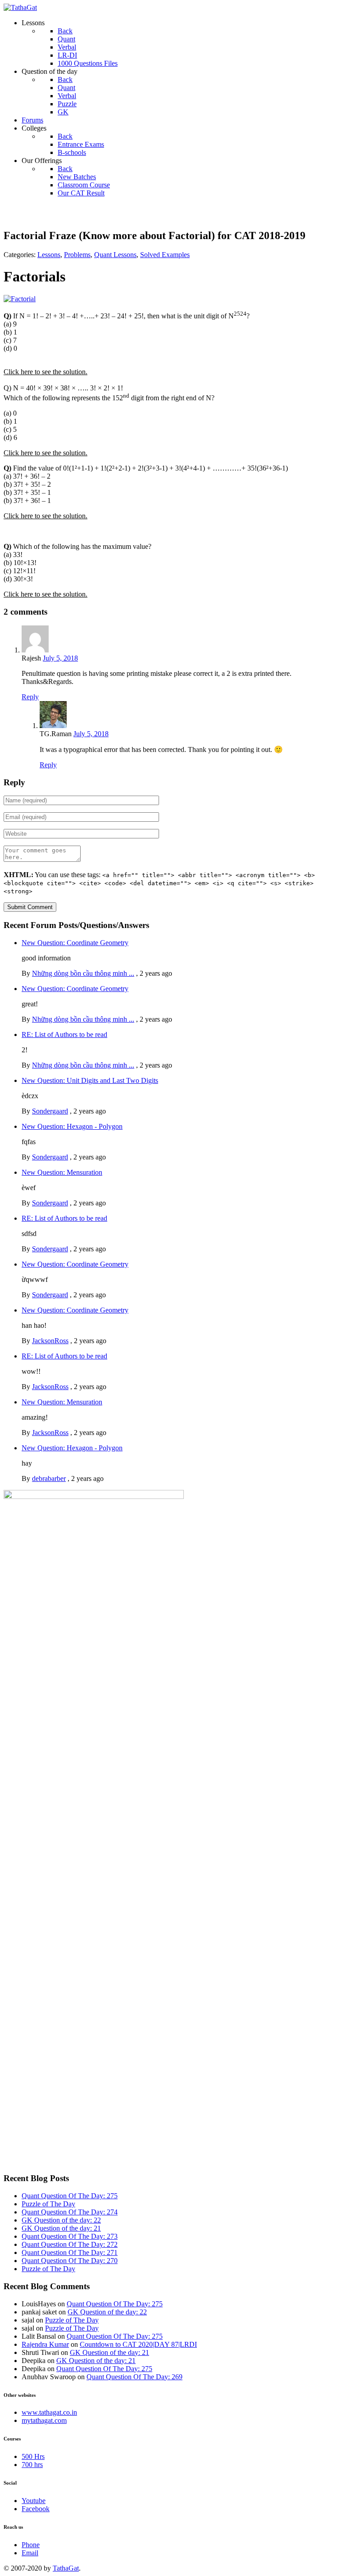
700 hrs (32, 2465)
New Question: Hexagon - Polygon (72, 1126)
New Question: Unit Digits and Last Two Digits (90, 1080)
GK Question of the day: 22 (61, 2220)
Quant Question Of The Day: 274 (70, 2212)
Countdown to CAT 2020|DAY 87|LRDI (138, 2344)
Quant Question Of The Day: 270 (70, 2261)
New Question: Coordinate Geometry (75, 943)
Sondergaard (50, 1111)
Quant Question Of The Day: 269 (134, 2377)
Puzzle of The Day (48, 2204)
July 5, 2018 (60, 658)
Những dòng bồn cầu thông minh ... (83, 973)
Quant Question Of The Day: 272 (70, 2244)
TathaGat (66, 2568)
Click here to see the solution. (46, 372)
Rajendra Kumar (45, 2344)
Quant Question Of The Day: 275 (70, 2196)
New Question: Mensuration (62, 1172)
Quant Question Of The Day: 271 (70, 2252)
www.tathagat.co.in (49, 2412)
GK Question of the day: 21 (61, 2228)
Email (30, 2553)
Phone (31, 2545)
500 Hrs (33, 2456)
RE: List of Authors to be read (64, 1034)
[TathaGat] (20, 7)
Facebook (36, 2509)
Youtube (34, 2501)
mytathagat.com (44, 2420)
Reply (30, 697)
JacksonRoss (50, 1341)
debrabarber (49, 1478)
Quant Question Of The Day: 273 (70, 2236)
